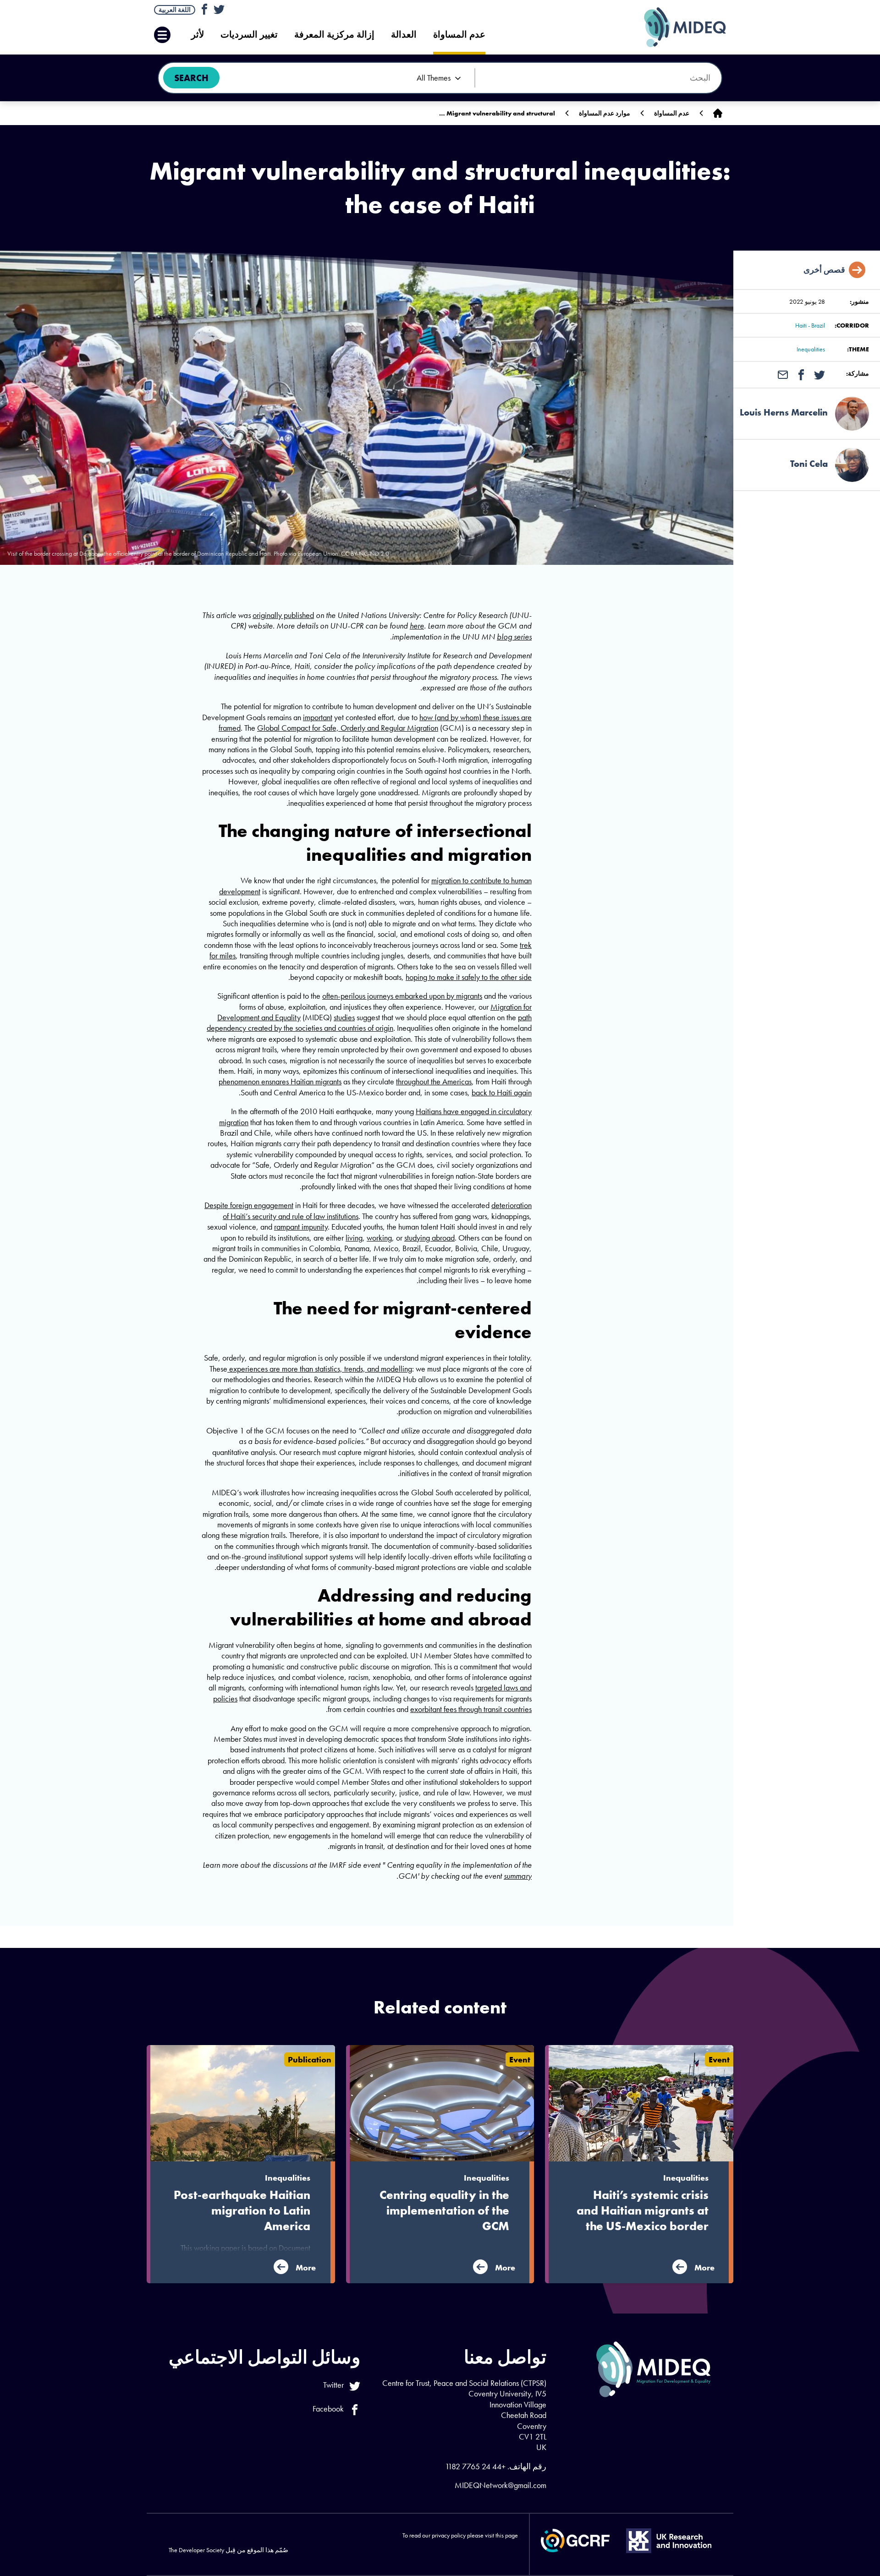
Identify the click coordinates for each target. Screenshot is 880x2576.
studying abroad (429, 1238)
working (379, 1238)
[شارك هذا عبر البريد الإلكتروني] (783, 374)
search (191, 78)
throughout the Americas (434, 1081)
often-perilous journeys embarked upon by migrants (402, 996)
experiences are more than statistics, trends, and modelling (320, 1369)
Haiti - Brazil (810, 325)
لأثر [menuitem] (198, 35)
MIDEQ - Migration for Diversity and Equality (676, 27)
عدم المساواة (672, 113)
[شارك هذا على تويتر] (819, 374)
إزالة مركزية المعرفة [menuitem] (334, 35)
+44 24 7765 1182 (475, 2466)
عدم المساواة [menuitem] (459, 35)
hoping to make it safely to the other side (469, 977)
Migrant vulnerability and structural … (497, 113)
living (354, 1238)
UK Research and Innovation (669, 2541)
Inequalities (811, 349)
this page (507, 2535)
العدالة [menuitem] (404, 35)
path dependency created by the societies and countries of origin (369, 1023)
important (318, 717)
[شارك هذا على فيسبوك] (801, 374)
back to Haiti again (502, 1092)
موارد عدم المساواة (605, 113)
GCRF (575, 2540)
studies (344, 1017)
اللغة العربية (175, 10)
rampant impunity (301, 1227)
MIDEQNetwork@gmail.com (500, 2485)
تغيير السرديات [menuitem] (249, 35)
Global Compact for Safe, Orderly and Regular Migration (348, 728)
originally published (283, 615)
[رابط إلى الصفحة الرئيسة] (718, 113)
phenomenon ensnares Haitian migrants (280, 1081)
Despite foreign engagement (249, 1205)
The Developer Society (196, 2550)
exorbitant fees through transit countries (471, 1709)
